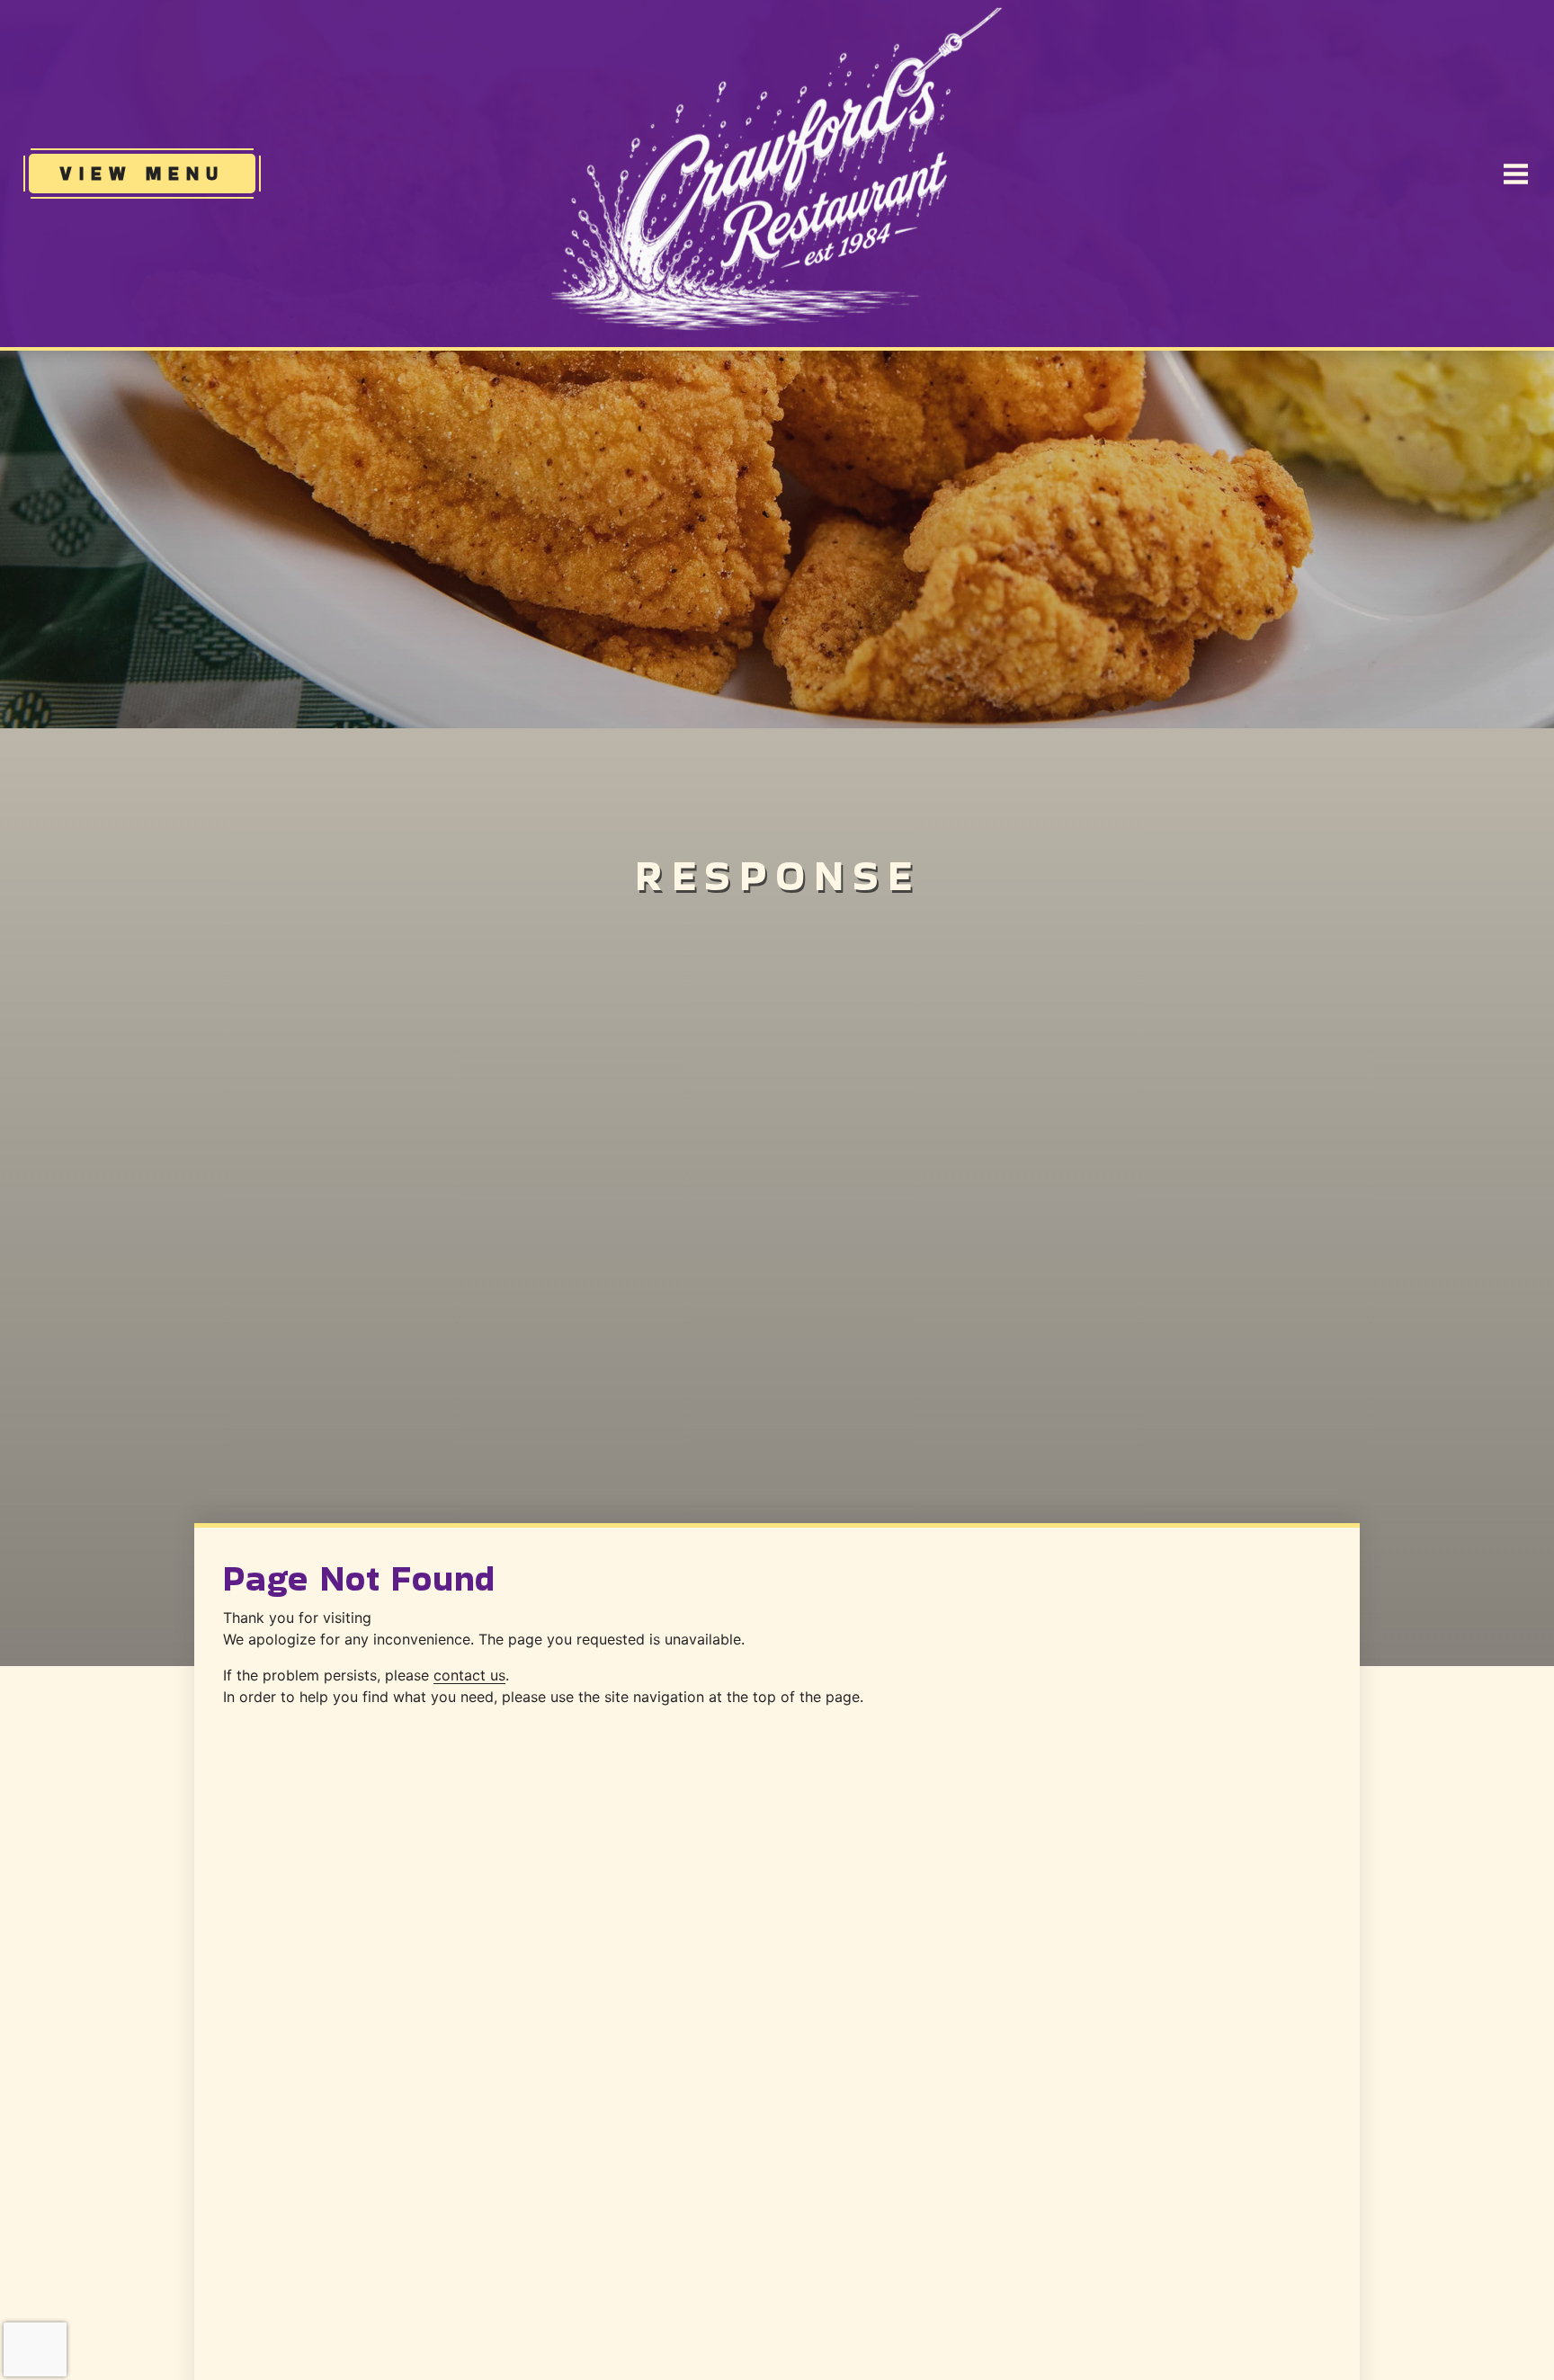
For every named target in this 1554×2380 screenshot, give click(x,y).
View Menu (157, 173)
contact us (469, 1675)
